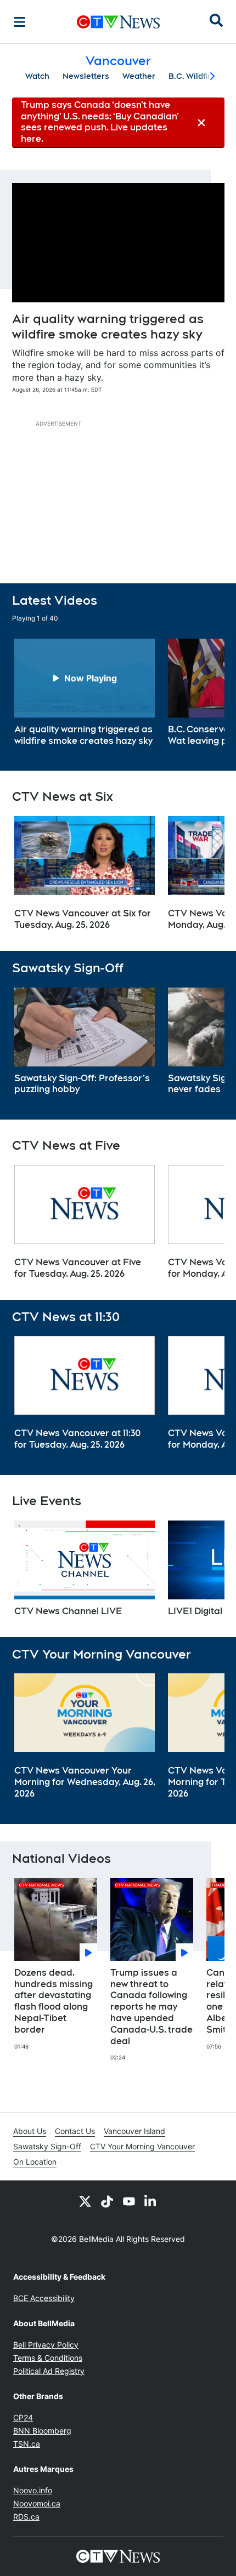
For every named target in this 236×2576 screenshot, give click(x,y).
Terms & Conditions (48, 2358)
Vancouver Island (134, 2131)
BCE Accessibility (44, 2298)
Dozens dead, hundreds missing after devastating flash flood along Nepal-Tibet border (54, 2001)
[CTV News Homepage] (118, 22)
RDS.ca (26, 2517)
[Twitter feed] (85, 2201)
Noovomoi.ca (37, 2503)
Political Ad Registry (49, 2371)
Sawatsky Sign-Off (47, 2146)
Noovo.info (33, 2490)
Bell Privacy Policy (46, 2345)
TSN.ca (27, 2444)
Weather (139, 76)
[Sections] (20, 22)
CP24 (23, 2417)
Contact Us (75, 2131)
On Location (35, 2162)
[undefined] (85, 693)
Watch (37, 76)
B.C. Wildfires (194, 76)
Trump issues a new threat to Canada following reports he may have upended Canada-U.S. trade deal (151, 2007)
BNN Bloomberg (42, 2431)
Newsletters (86, 76)
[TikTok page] (107, 2201)
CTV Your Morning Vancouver (142, 2146)
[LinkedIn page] (151, 2201)
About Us (30, 2131)
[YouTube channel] (129, 2201)
